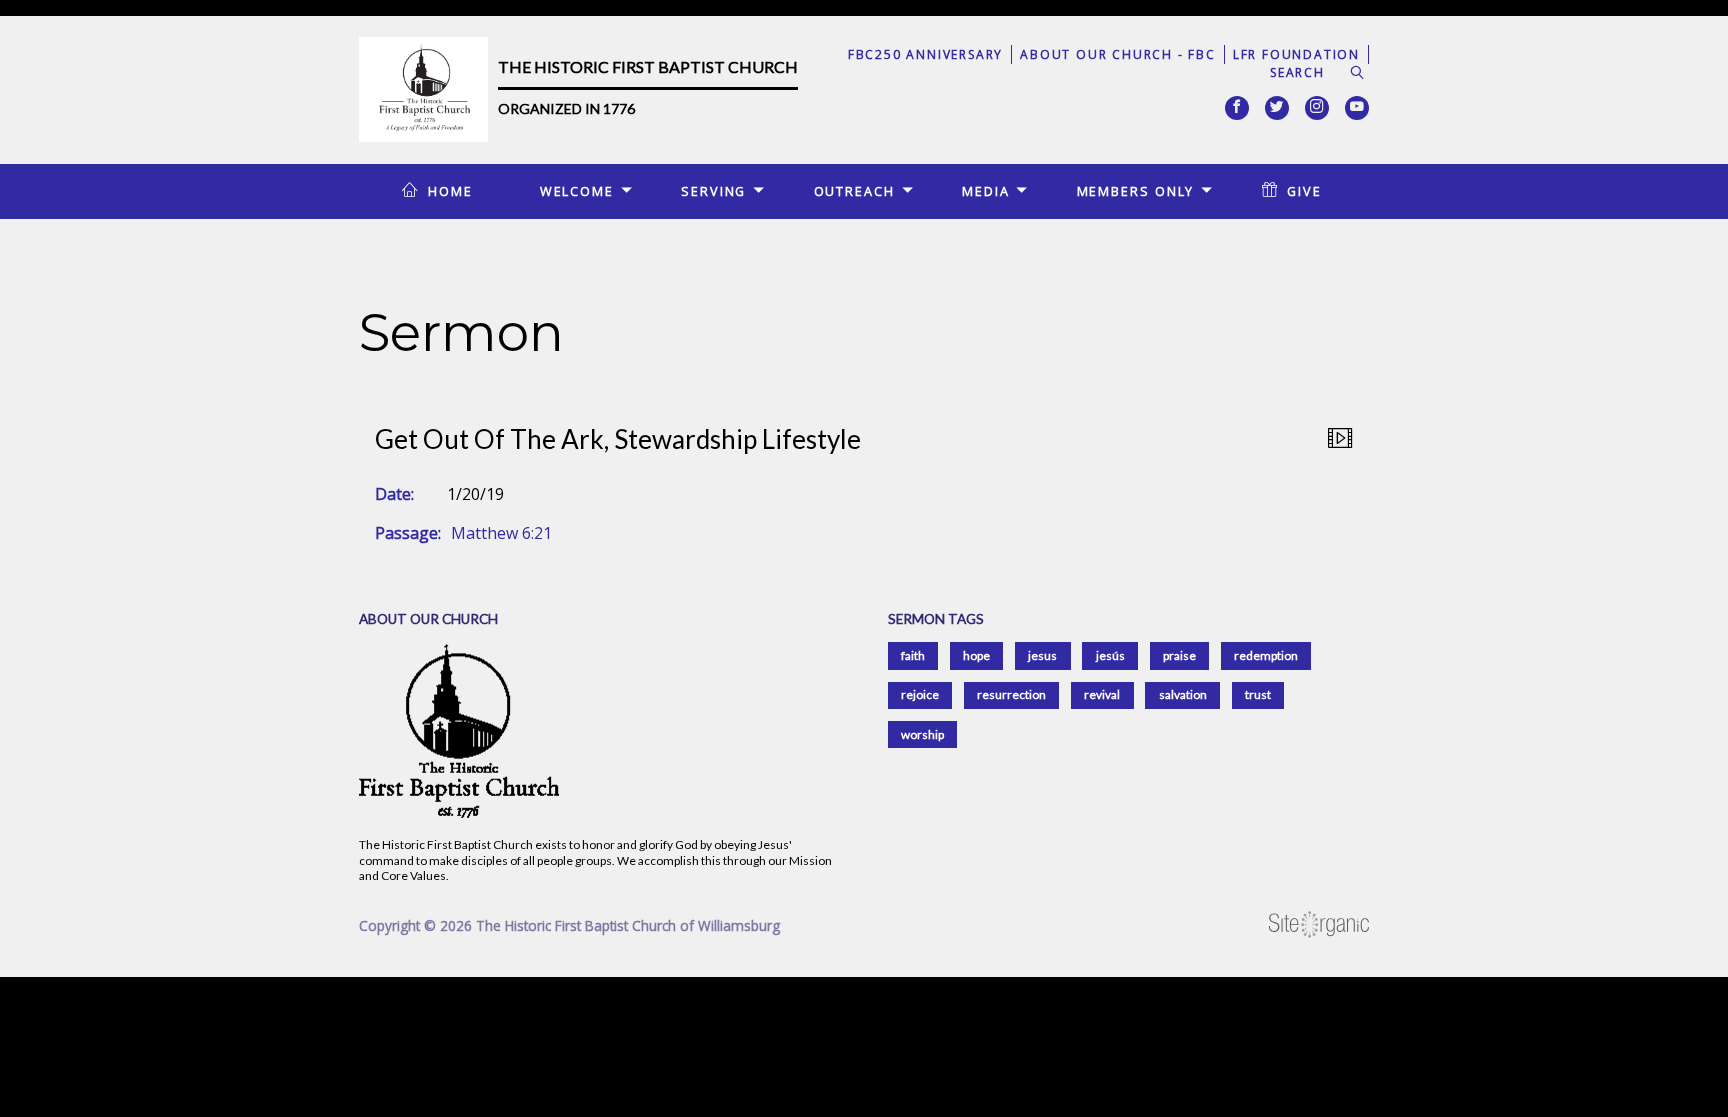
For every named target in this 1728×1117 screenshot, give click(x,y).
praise (1179, 655)
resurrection (1011, 694)
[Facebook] (1237, 108)
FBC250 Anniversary (925, 54)
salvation (1183, 694)
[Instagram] (1317, 108)
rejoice (920, 694)
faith (913, 655)
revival (1102, 694)
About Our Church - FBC (1118, 54)
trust (1258, 694)
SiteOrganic (1319, 925)
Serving (713, 191)
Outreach (854, 191)
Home (450, 191)
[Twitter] (1277, 108)
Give (1304, 191)
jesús (1110, 655)
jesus (1042, 655)
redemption (1266, 655)
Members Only (1136, 191)
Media (985, 191)
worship (922, 734)
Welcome (577, 191)
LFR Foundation (1296, 54)
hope (976, 655)
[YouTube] (1357, 108)
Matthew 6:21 (501, 533)
